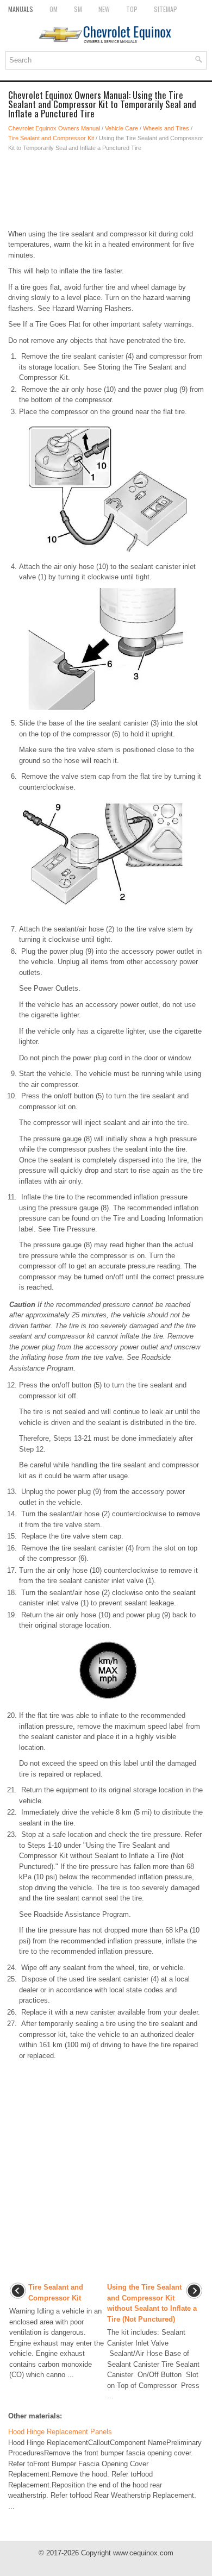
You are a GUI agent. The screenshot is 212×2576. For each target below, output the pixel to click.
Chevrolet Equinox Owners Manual (54, 128)
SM (78, 9)
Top (132, 9)
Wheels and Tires (166, 128)
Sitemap (166, 9)
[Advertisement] (106, 191)
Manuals (21, 9)
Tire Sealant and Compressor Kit (51, 138)
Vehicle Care (121, 128)
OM (54, 9)
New (104, 9)
